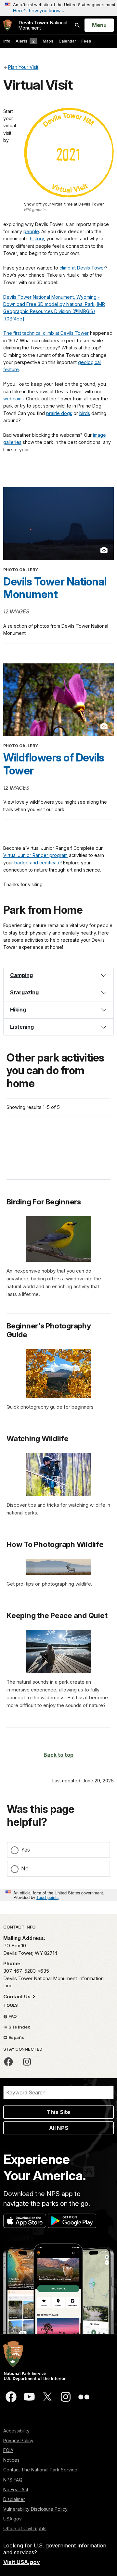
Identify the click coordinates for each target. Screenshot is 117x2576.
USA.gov (13, 2519)
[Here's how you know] (58, 8)
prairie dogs (59, 413)
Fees (86, 41)
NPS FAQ (13, 2480)
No (25, 1868)
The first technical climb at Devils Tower (46, 333)
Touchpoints (47, 1897)
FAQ (12, 2016)
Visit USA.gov (22, 2562)
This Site (58, 2112)
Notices (11, 2460)
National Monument (43, 25)
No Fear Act (16, 2489)
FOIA (8, 2450)
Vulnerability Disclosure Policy (35, 2509)
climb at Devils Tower (82, 268)
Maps (48, 41)
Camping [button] (21, 975)
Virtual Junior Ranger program (35, 855)
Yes (26, 1850)
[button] (58, 993)
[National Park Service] (7, 25)
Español (17, 2037)
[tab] (58, 975)
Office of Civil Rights (25, 2528)
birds (85, 413)
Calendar (67, 41)
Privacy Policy (18, 2440)
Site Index (19, 2027)
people (31, 231)
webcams (13, 399)
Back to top (58, 1755)
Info (7, 41)
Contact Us (18, 1997)
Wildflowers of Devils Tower (54, 764)
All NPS (59, 2128)
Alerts (25, 41)
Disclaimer (14, 2499)
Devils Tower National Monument (55, 588)
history (37, 239)
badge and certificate (38, 863)
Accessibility (16, 2431)
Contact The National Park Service (40, 2470)
